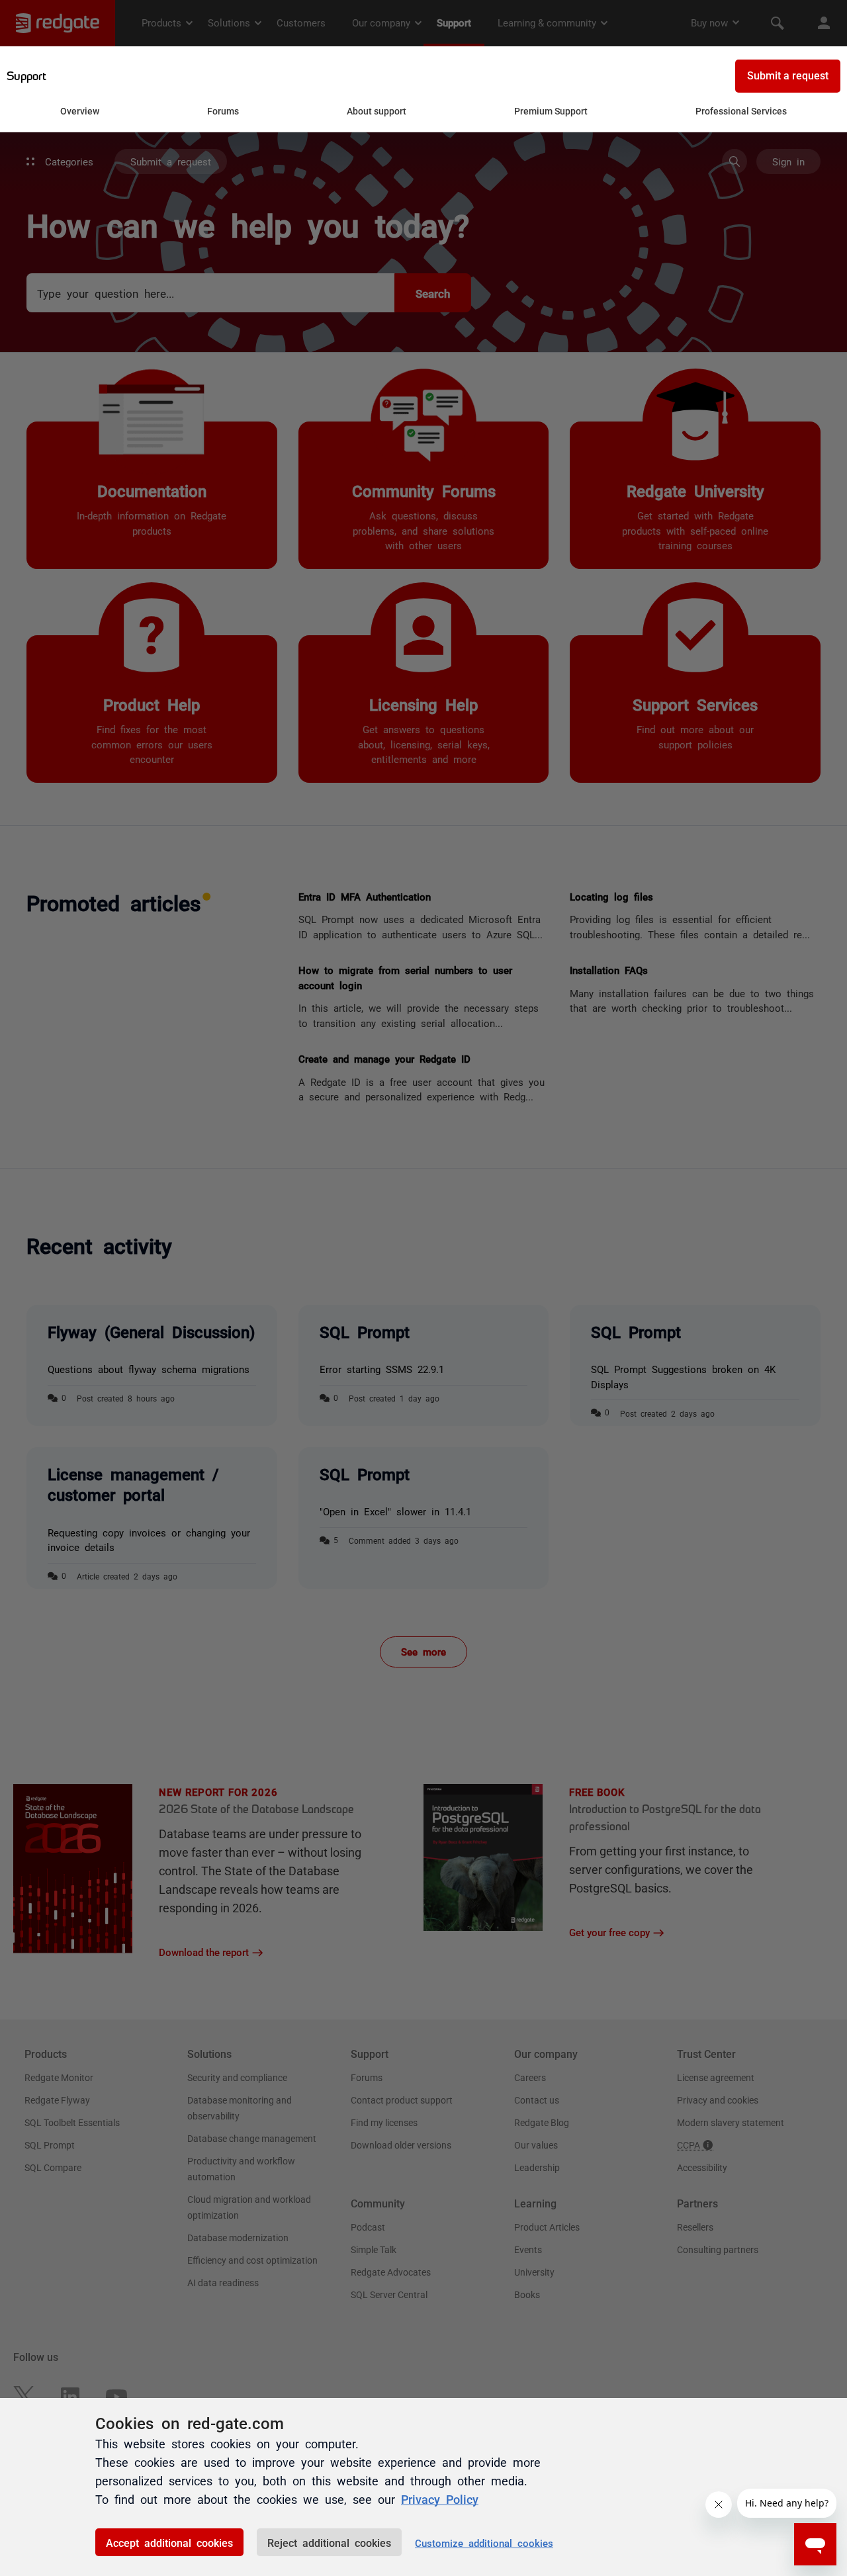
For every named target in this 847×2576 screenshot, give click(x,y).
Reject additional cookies (329, 2542)
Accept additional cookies (169, 2542)
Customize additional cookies (484, 2543)
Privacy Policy (440, 2499)
